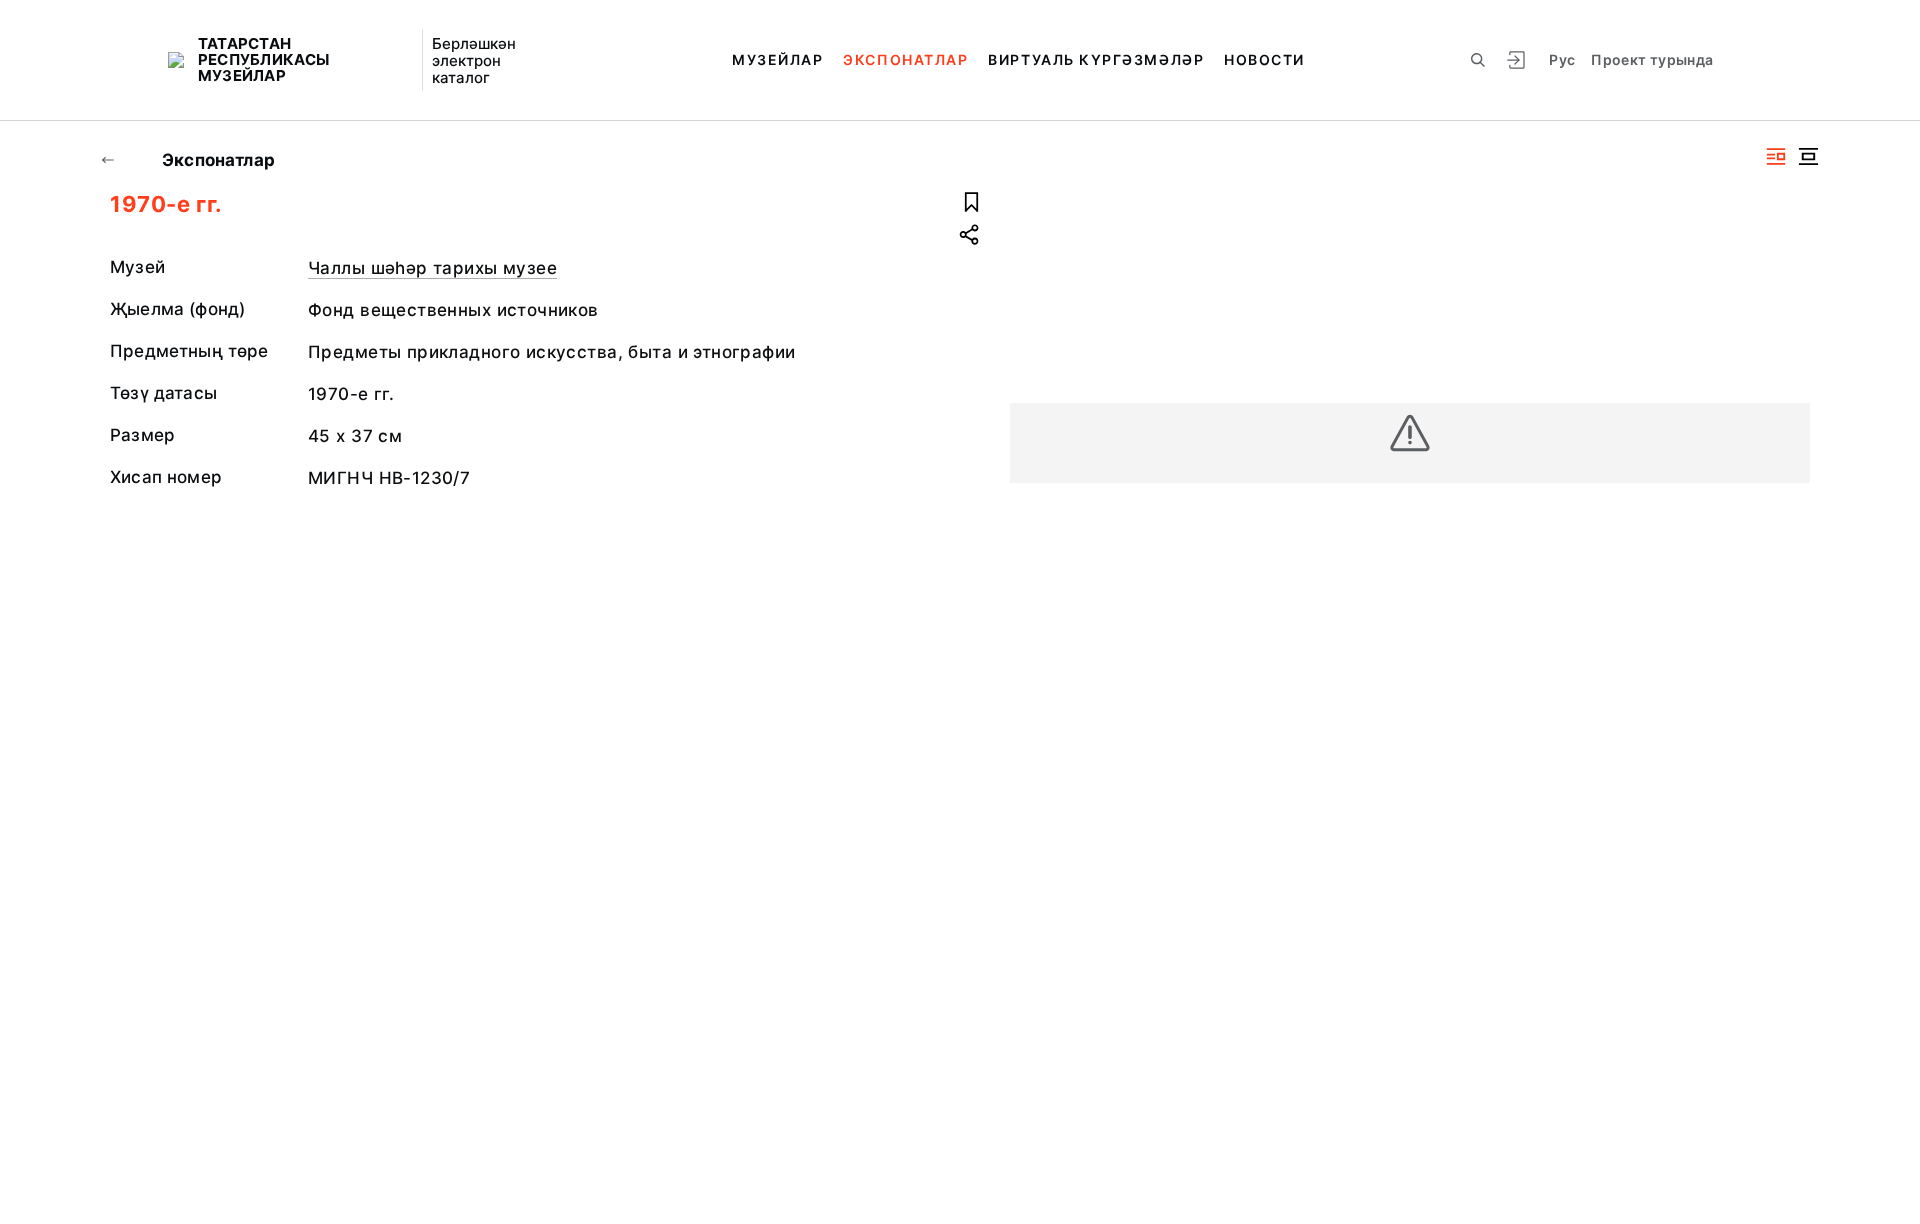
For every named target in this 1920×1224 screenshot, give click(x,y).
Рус (1562, 59)
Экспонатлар (905, 59)
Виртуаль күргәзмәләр (1096, 59)
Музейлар (777, 59)
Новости (1264, 59)
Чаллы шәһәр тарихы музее (432, 268)
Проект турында (1652, 59)
